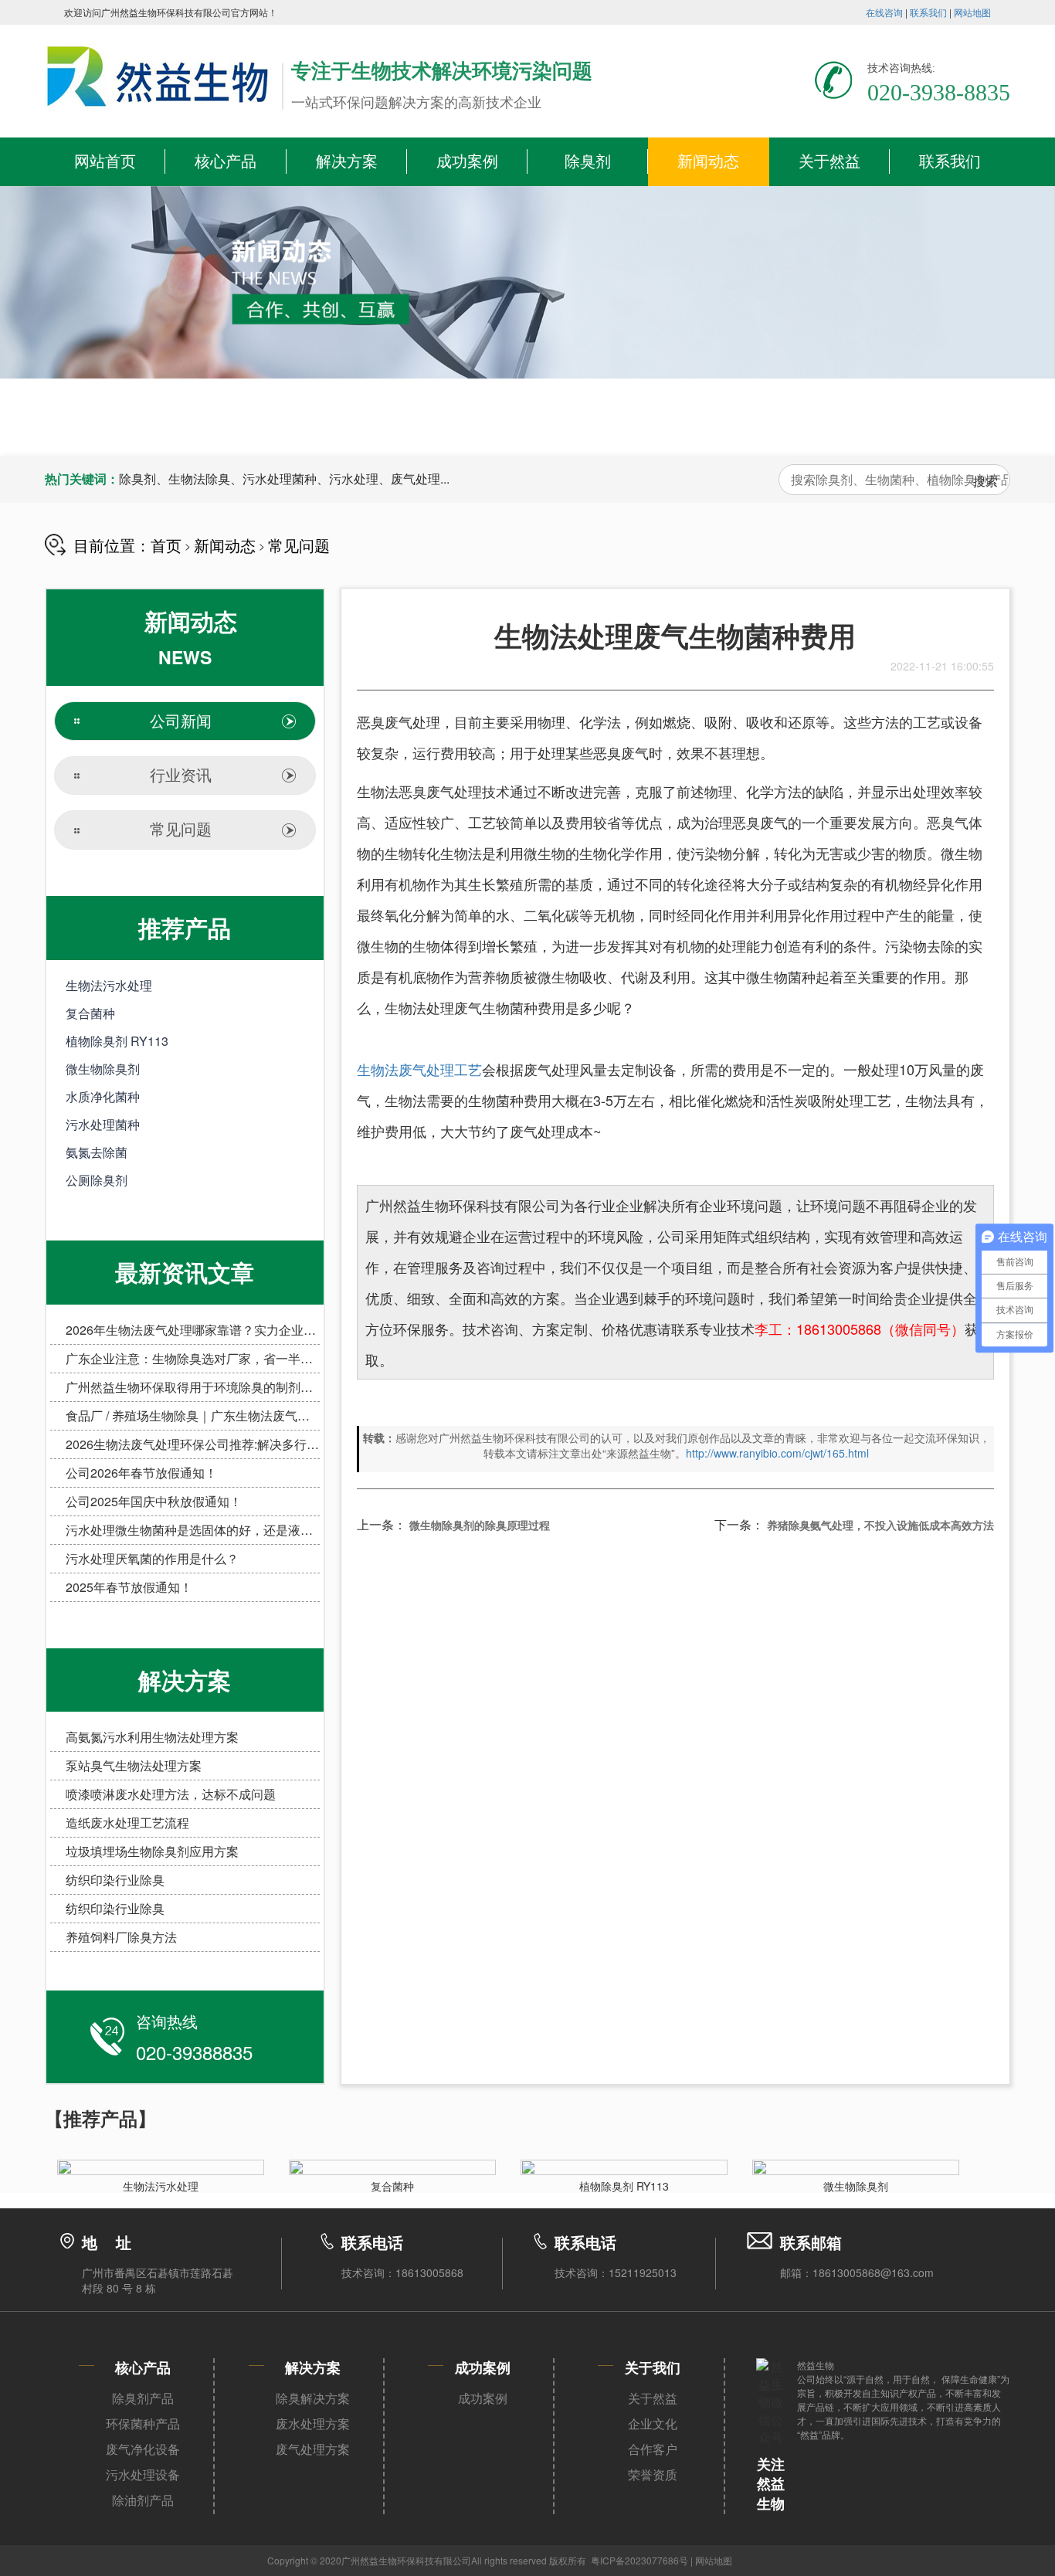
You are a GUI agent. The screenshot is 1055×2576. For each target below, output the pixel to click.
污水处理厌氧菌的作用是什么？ (152, 1558)
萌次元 (746, 2560)
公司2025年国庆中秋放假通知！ (154, 1501)
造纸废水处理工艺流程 (127, 1823)
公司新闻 (181, 721)
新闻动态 (708, 161)
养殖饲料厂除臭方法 (121, 1937)
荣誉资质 (653, 2475)
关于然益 (829, 161)
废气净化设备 (143, 2449)
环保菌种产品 (143, 2424)
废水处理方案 (313, 2424)
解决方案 (347, 161)
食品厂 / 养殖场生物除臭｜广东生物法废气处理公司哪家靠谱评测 (243, 1415)
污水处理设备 (143, 2475)
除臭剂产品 (143, 2398)
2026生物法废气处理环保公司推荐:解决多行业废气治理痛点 (229, 1444)
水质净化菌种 (103, 1096)
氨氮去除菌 (97, 1152)
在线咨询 (884, 12)
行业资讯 (181, 776)
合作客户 (653, 2449)
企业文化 (653, 2424)
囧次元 (774, 2560)
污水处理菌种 (103, 1124)
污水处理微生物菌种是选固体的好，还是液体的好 (202, 1530)
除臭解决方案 (313, 2398)
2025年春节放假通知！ (129, 1587)
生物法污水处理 (109, 985)
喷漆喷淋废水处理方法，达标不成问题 (171, 1794)
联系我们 (928, 12)
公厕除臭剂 (97, 1180)
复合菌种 (90, 1013)
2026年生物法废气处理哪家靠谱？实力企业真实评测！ (215, 1330)
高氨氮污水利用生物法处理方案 (152, 1737)
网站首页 (105, 161)
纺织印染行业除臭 (115, 1880)
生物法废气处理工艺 (419, 1069)
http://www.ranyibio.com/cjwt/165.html (777, 1453)
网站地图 (972, 12)
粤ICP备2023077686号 (639, 2560)
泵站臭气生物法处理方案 (134, 1765)
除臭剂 (588, 161)
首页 (166, 545)
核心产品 (226, 161)
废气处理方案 (313, 2449)
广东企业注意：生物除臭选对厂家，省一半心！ (195, 1358)
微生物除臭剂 (103, 1069)
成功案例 (467, 161)
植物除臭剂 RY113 (117, 1041)
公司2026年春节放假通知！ (141, 1473)
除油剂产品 (143, 2500)
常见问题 (299, 545)
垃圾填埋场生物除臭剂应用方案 (152, 1851)
